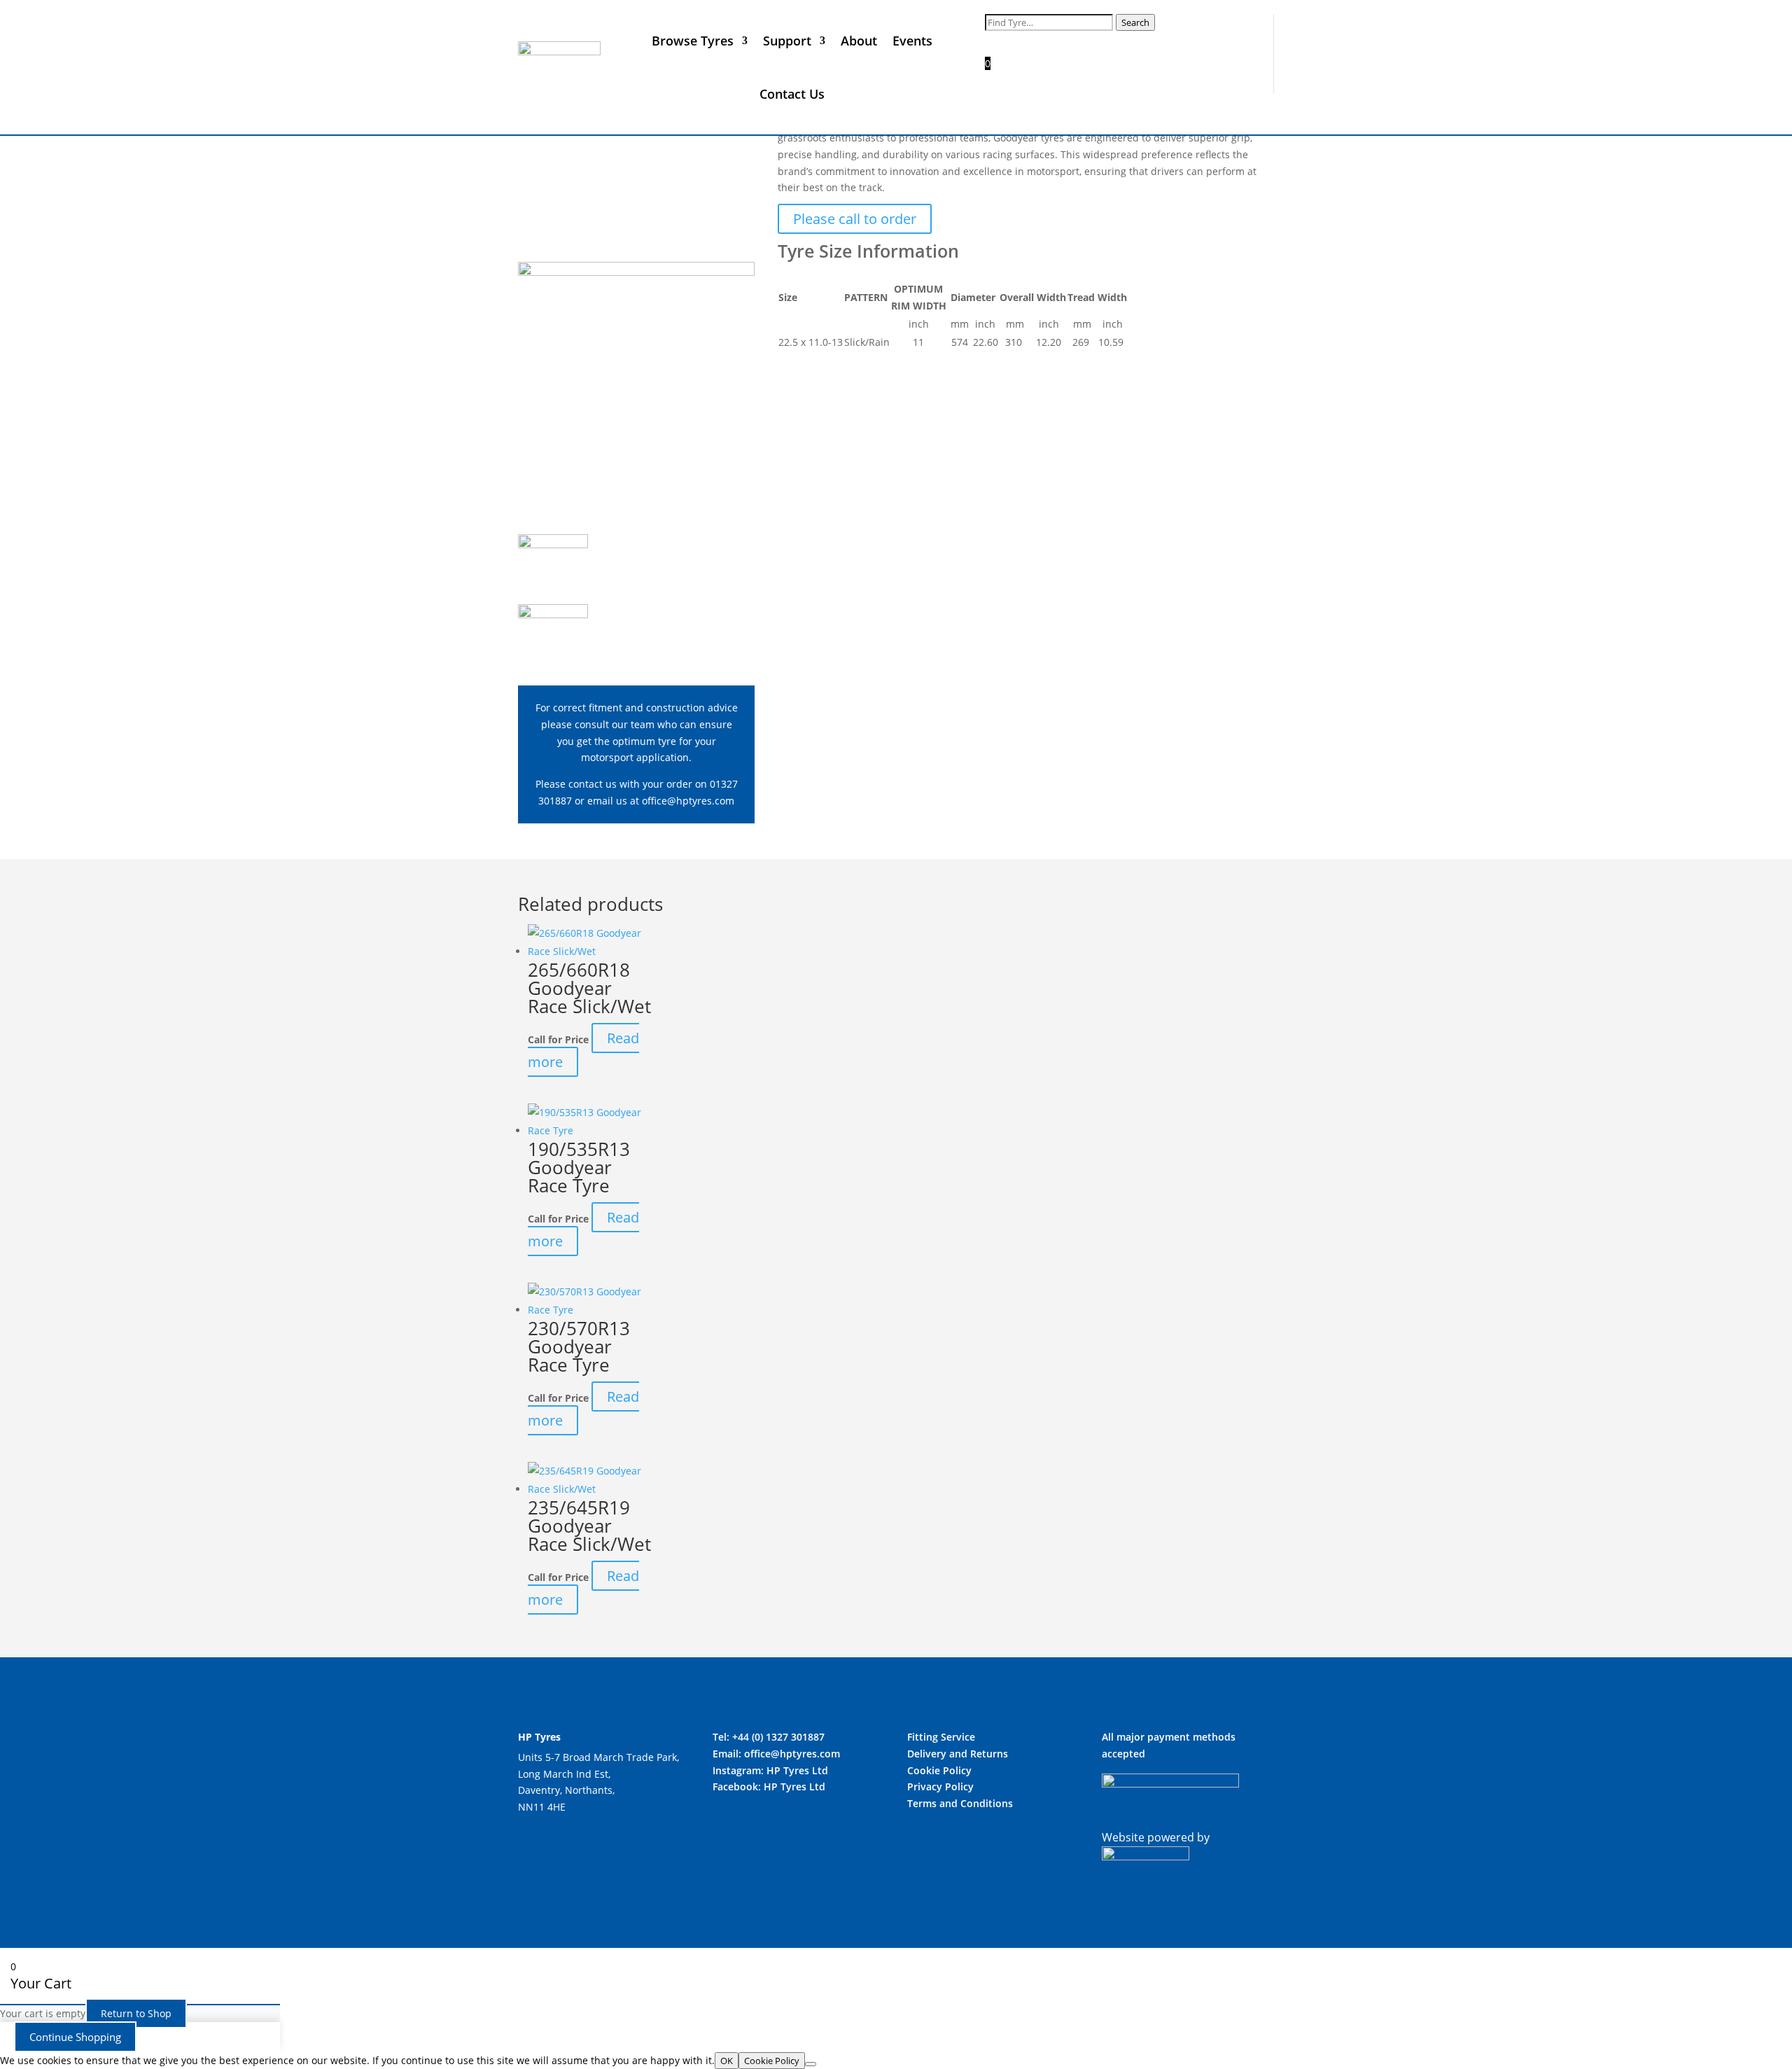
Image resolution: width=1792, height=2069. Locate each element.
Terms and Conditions (960, 1803)
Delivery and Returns (958, 1754)
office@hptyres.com (688, 801)
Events (912, 41)
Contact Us (792, 94)
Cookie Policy (939, 1770)
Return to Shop (136, 2013)
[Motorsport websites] (1146, 1856)
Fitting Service (941, 1737)
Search (1135, 22)
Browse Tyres (693, 41)
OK (727, 2061)
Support (787, 41)
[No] (811, 2064)
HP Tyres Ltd (797, 1770)
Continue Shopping (75, 2037)
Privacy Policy (940, 1786)
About (859, 41)
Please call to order (855, 219)
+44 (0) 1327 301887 (778, 1737)
